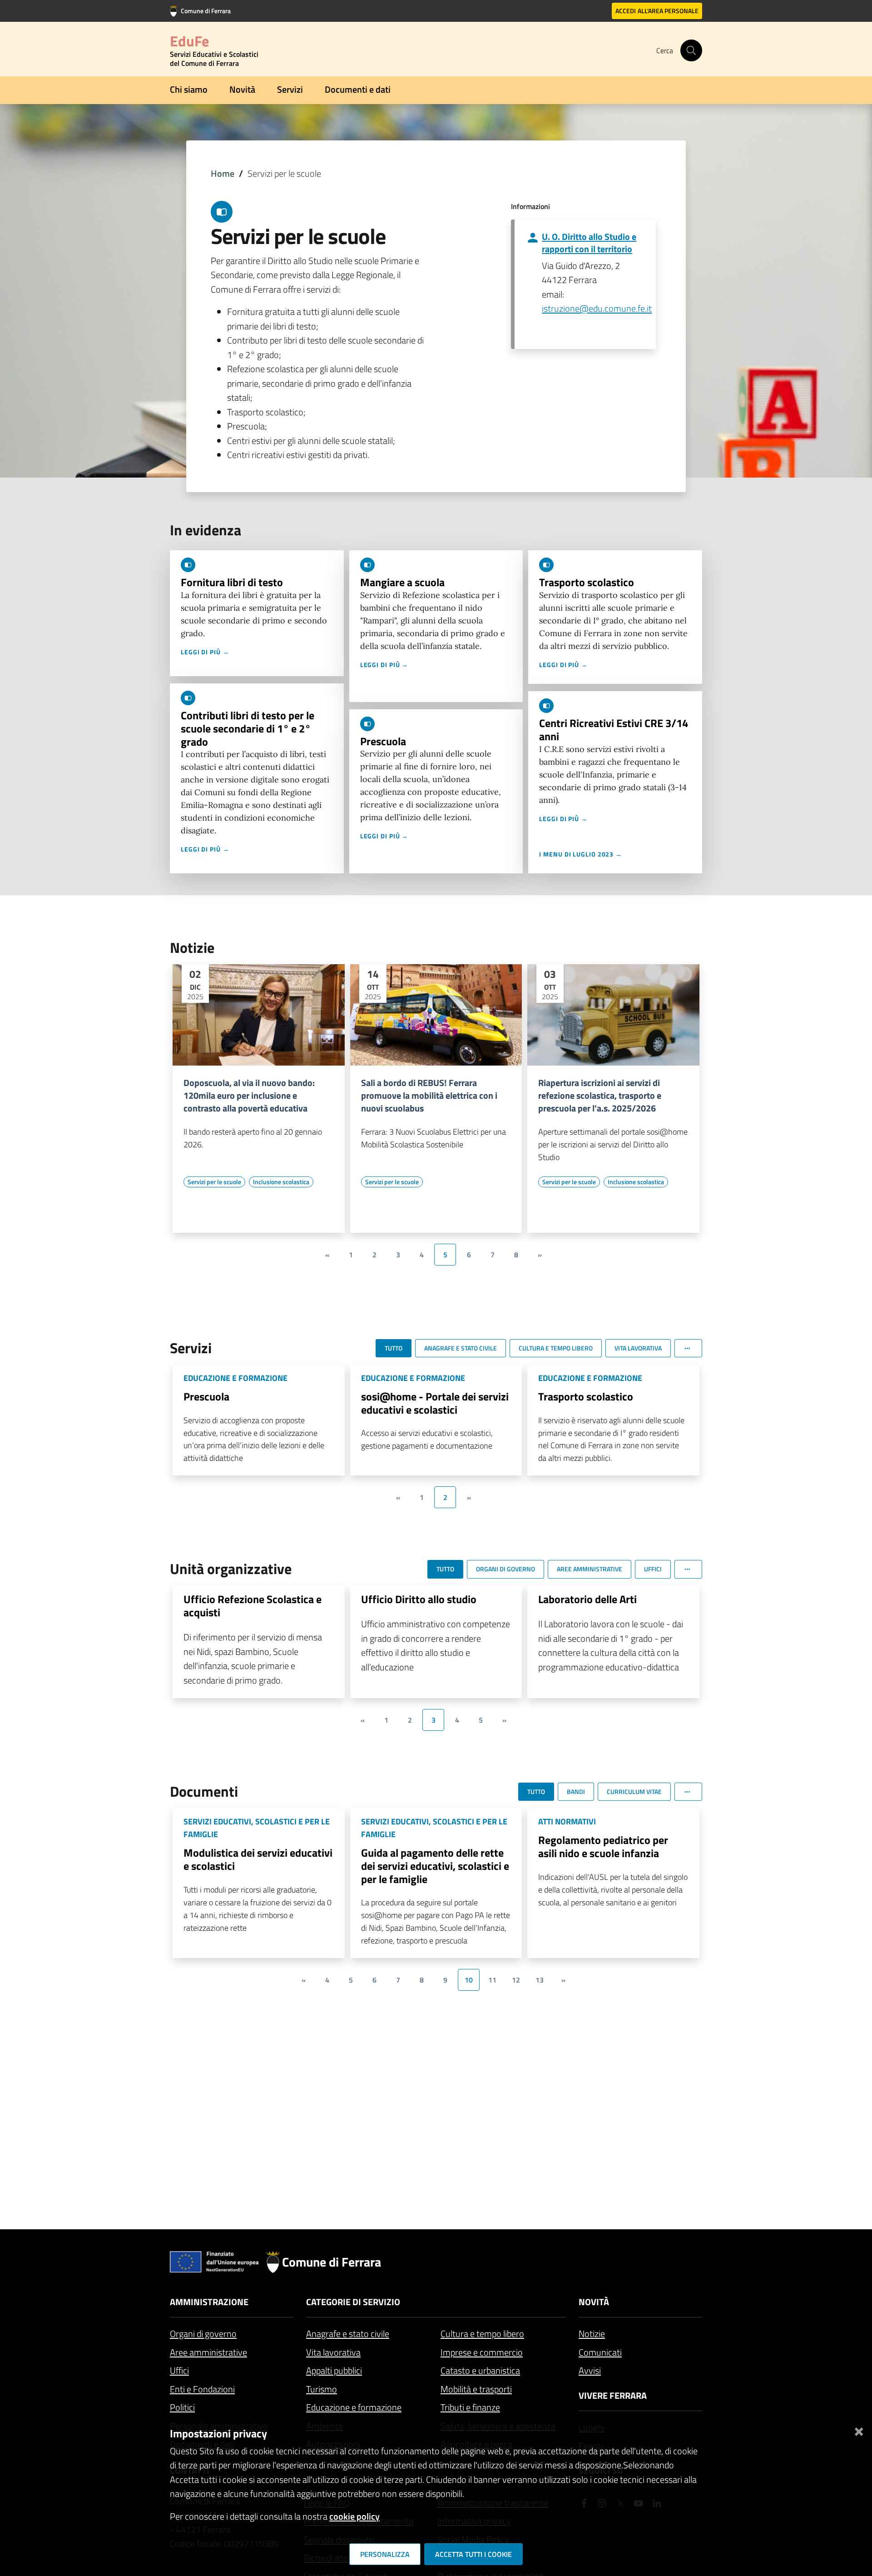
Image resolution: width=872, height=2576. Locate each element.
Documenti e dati (358, 89)
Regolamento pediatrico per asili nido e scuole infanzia (603, 1846)
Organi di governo (203, 2334)
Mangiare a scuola (402, 582)
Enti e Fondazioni (202, 2389)
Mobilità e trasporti (476, 2389)
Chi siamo (189, 89)
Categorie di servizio (353, 2302)
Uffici (179, 2370)
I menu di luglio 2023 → (581, 854)
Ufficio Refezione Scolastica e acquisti (253, 1606)
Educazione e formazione (354, 2407)
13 (540, 1980)
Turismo (322, 2389)
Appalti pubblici (334, 2370)
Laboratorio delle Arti (587, 1599)
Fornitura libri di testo (232, 582)
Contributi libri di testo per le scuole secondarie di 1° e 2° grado (248, 728)
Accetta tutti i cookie (473, 2554)
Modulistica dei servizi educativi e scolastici (258, 1859)
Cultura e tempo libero (482, 2334)
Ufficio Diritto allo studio (419, 1599)
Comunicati (600, 2352)
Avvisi (590, 2370)
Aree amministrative (208, 2352)
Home (223, 173)
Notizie (592, 2334)
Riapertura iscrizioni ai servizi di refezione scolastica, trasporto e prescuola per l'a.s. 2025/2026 (600, 1096)
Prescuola (383, 741)
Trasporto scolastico (587, 582)
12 (516, 1980)
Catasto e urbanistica (480, 2370)
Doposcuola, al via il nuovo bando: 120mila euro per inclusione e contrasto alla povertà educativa (249, 1096)
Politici (182, 2407)
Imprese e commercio (482, 2352)
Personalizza (385, 2554)
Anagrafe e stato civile (348, 2334)
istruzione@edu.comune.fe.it (597, 308)
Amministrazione (209, 2302)
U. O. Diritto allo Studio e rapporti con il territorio (589, 243)
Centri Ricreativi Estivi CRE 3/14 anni (614, 730)
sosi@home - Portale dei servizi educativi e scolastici (435, 1403)
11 (492, 1980)
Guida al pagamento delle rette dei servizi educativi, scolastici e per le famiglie (435, 1866)
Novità (242, 89)
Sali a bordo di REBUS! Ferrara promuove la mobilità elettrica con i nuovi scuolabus (429, 1096)
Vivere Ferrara (613, 2395)
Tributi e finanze (470, 2407)
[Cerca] (691, 50)
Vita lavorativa (333, 2352)
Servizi (290, 89)
